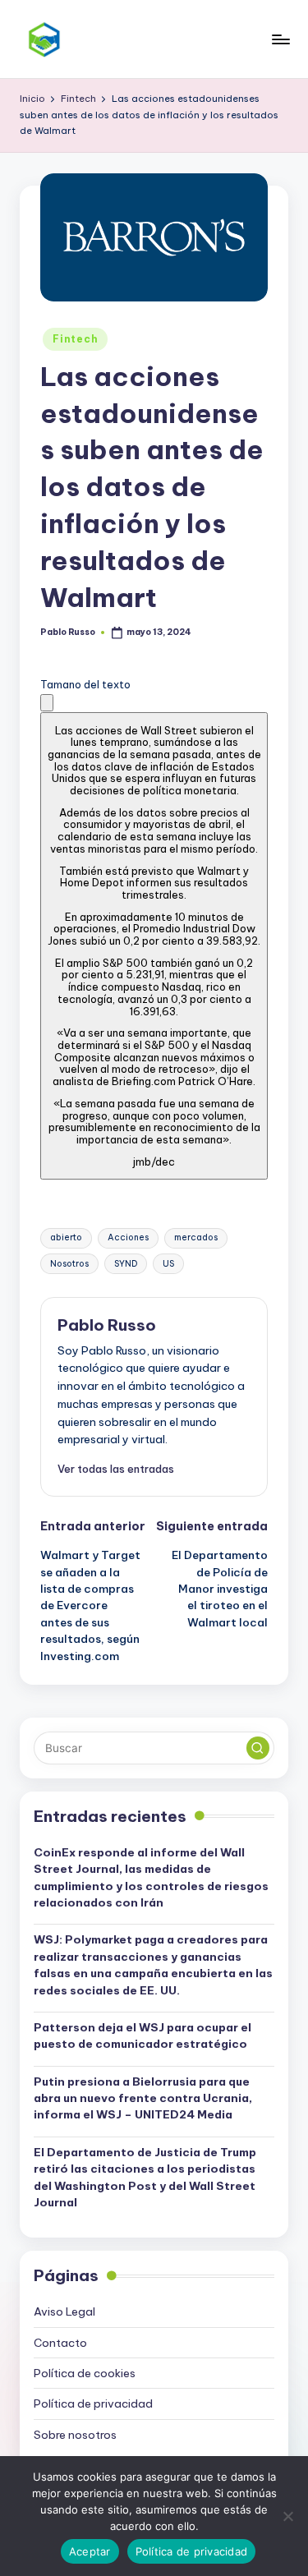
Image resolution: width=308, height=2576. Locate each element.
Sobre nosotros (75, 2435)
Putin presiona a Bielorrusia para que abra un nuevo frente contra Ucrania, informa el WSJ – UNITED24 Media (143, 2098)
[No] (287, 2516)
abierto (66, 1237)
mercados (196, 1237)
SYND (126, 1264)
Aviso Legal (64, 2311)
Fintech (75, 339)
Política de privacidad (93, 2403)
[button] (47, 703)
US (168, 1264)
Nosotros (69, 1264)
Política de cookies (85, 2373)
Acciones (128, 1237)
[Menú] (280, 39)
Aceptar (90, 2551)
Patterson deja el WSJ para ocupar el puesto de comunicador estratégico (143, 2035)
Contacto (60, 2343)
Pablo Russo (107, 1325)
